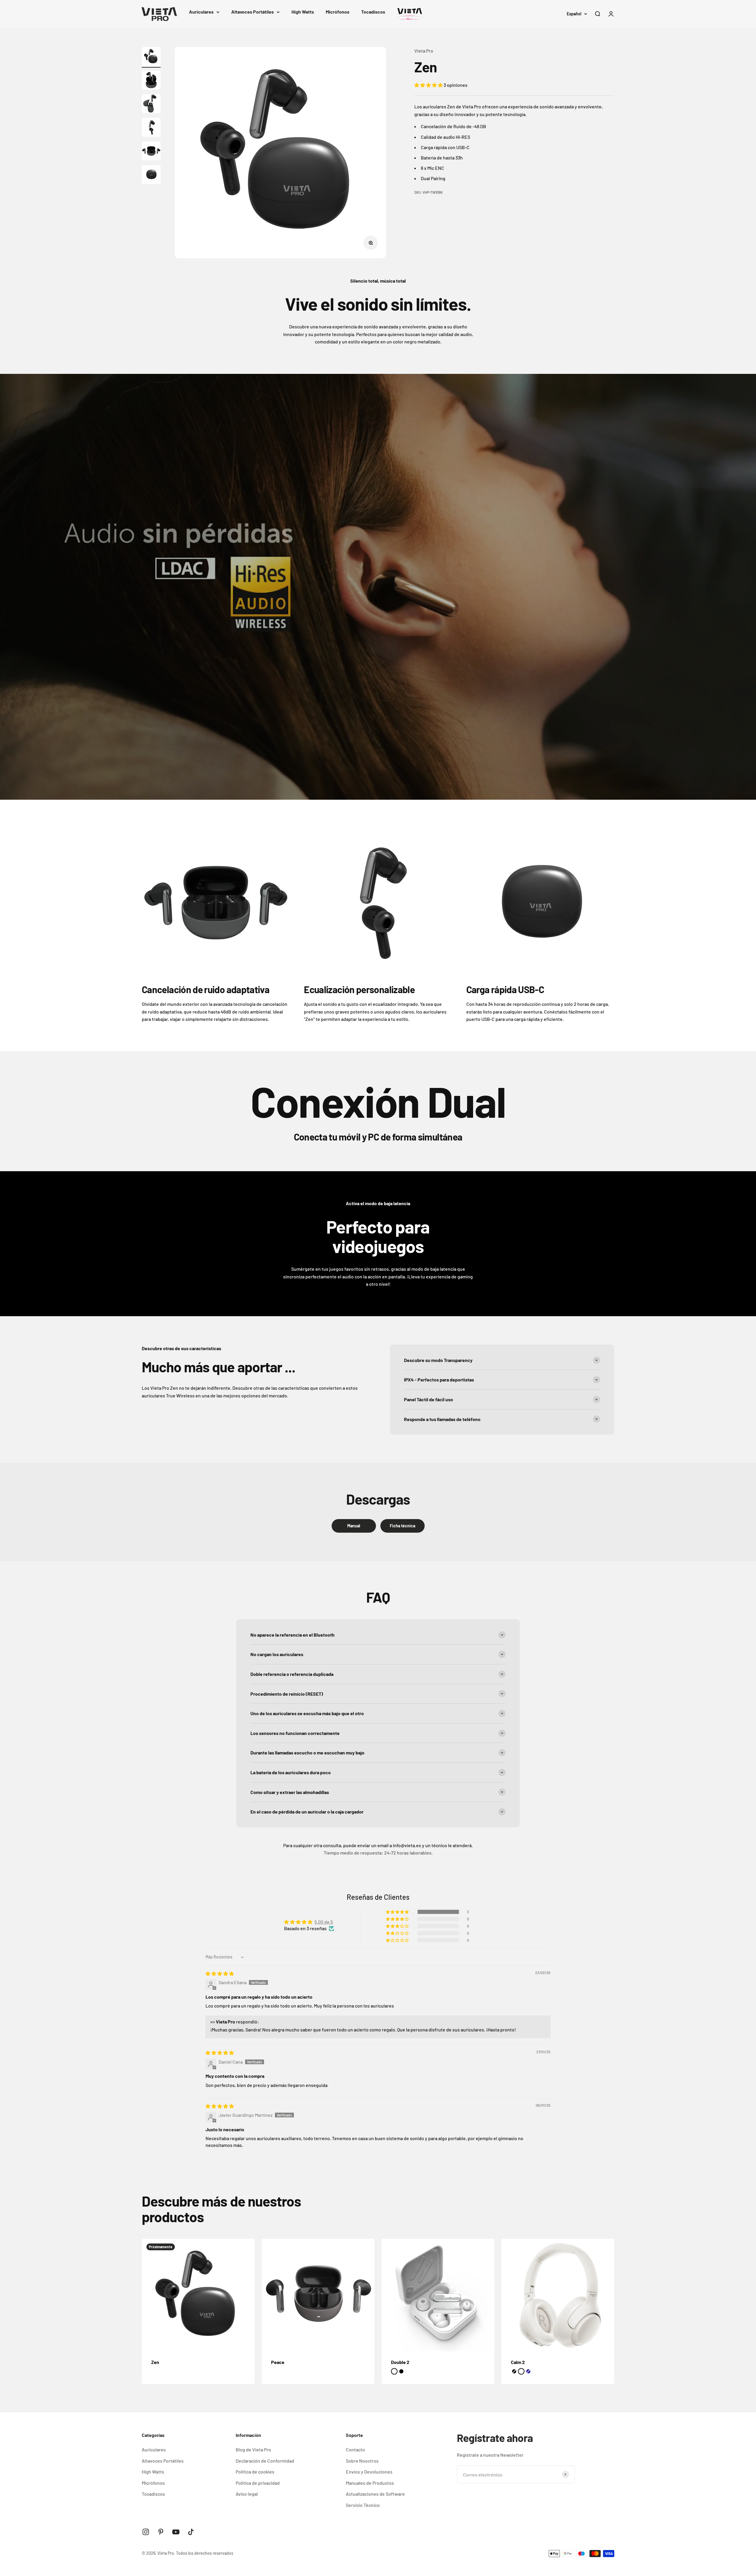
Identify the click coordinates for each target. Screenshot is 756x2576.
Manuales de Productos (370, 2483)
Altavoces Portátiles (252, 12)
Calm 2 (518, 2362)
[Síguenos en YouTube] (176, 2532)
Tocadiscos (373, 12)
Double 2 (400, 2362)
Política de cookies (255, 2472)
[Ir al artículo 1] (151, 57)
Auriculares (201, 12)
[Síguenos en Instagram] (146, 2532)
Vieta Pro (424, 51)
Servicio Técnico (363, 2505)
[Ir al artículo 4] (151, 128)
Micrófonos (338, 12)
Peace (278, 2362)
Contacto (355, 2449)
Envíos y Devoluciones (369, 2472)
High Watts (303, 12)
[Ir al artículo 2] (151, 81)
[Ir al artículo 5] (151, 152)
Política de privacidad (258, 2483)
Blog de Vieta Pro (253, 2449)
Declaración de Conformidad (265, 2461)
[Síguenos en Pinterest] (161, 2532)
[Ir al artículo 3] (151, 105)
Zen (155, 2362)
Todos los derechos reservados (205, 2553)
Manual (354, 1526)
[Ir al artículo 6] (151, 175)
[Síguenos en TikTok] (191, 2532)
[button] (429, 85)
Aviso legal (247, 2494)
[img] (220, 1973)
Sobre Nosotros (362, 2461)
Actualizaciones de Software (375, 2494)
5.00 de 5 (324, 1922)
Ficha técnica (403, 1526)
